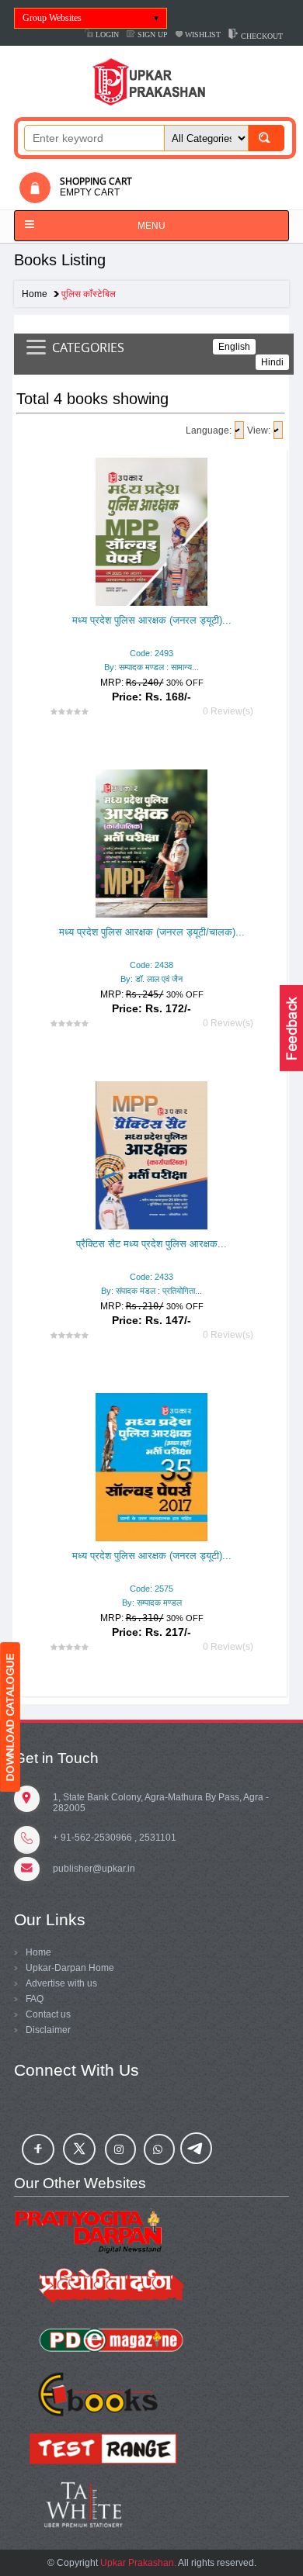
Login (106, 35)
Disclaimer (48, 2030)
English (234, 347)
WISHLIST (202, 35)
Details (156, 621)
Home (35, 294)
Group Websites (52, 18)
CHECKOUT (261, 36)
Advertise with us (61, 1983)
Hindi (272, 362)
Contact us (48, 2014)
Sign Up (151, 35)
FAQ (35, 1999)
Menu (151, 226)
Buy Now (179, 651)
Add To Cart (111, 651)
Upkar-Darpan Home (70, 1968)
